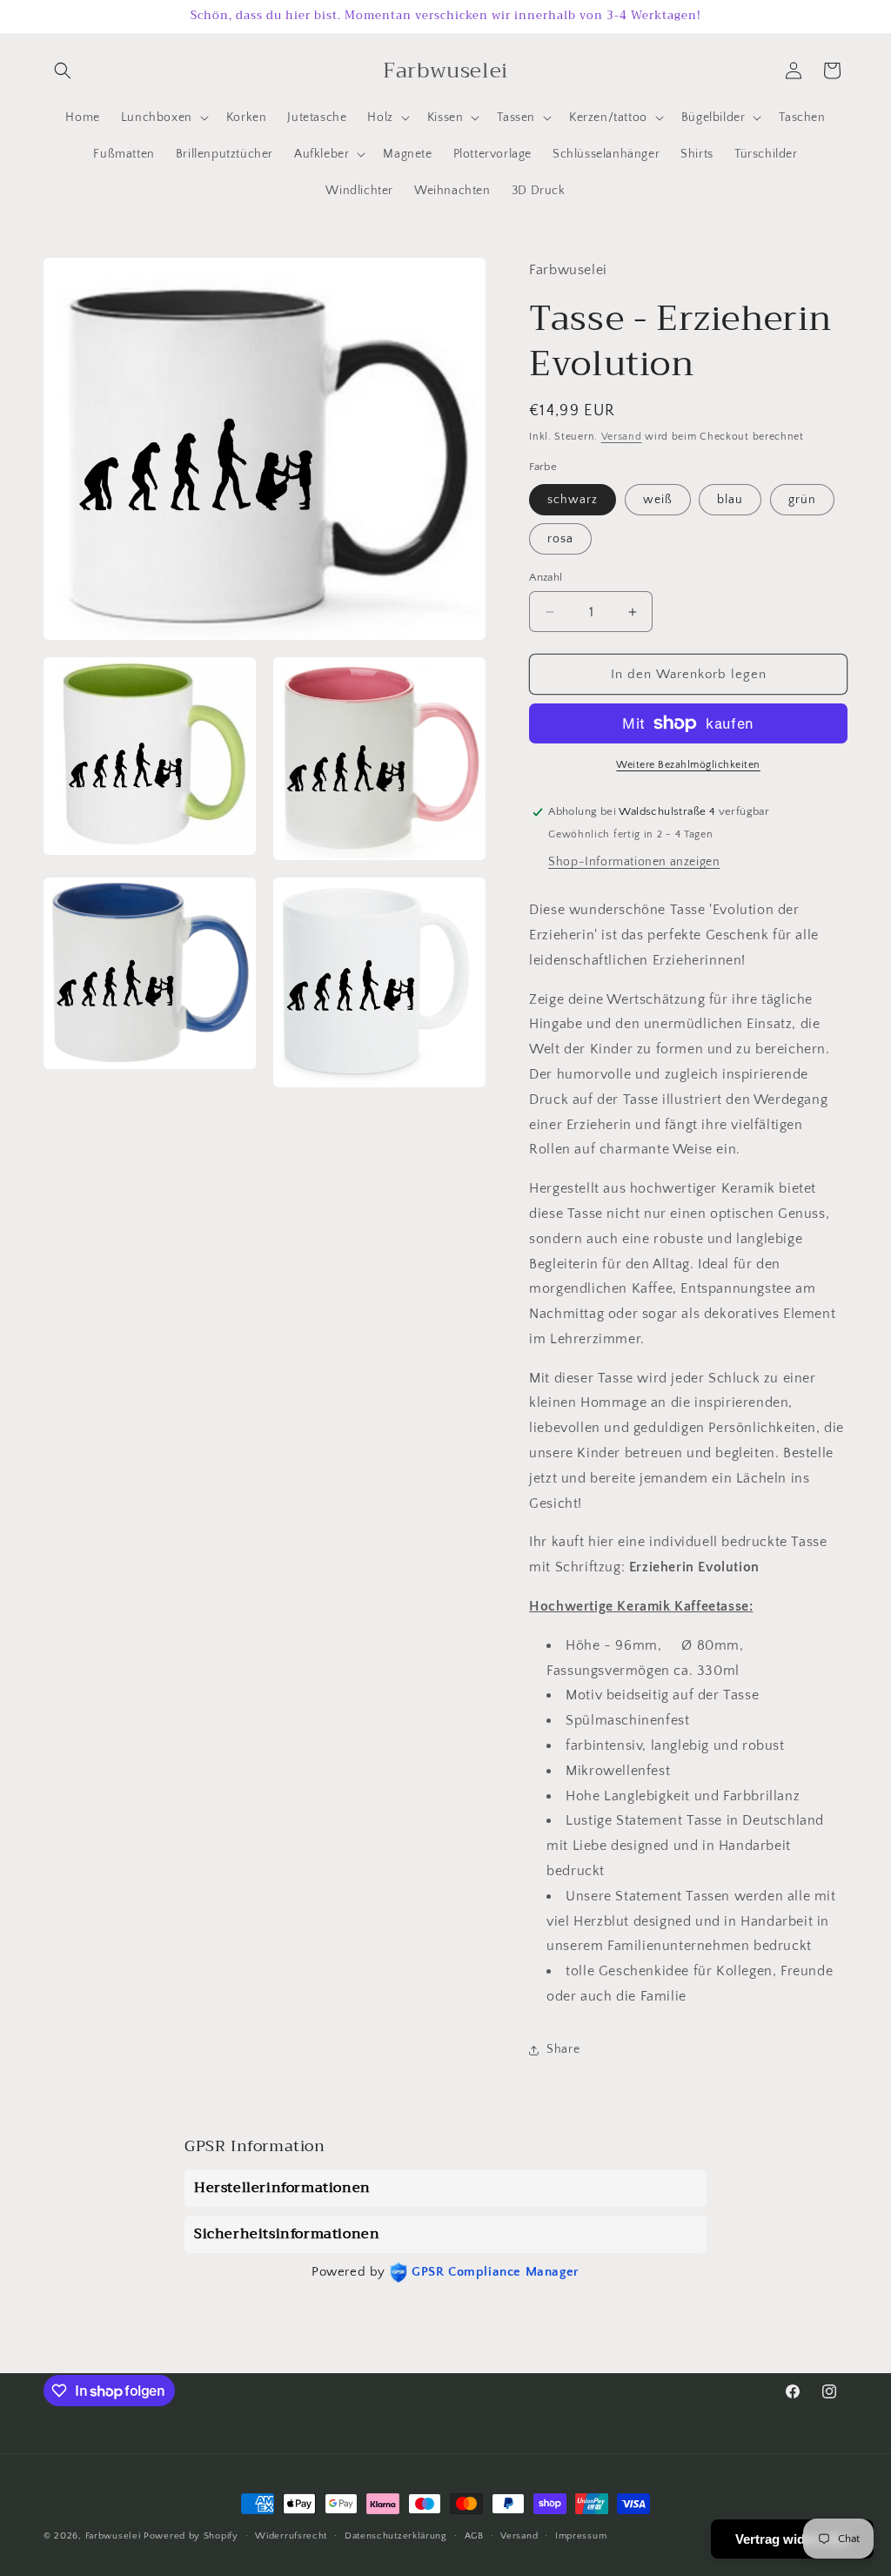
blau (730, 500)
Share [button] (563, 2049)
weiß (658, 500)
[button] (63, 71)
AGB (474, 2536)
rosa (560, 539)
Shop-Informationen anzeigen (634, 862)
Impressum (581, 2536)
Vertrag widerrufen (792, 2539)
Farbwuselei (113, 2536)
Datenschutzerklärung (396, 2536)
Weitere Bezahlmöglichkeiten (688, 765)
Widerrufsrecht (291, 2536)
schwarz (573, 500)
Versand (622, 437)
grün (802, 500)
